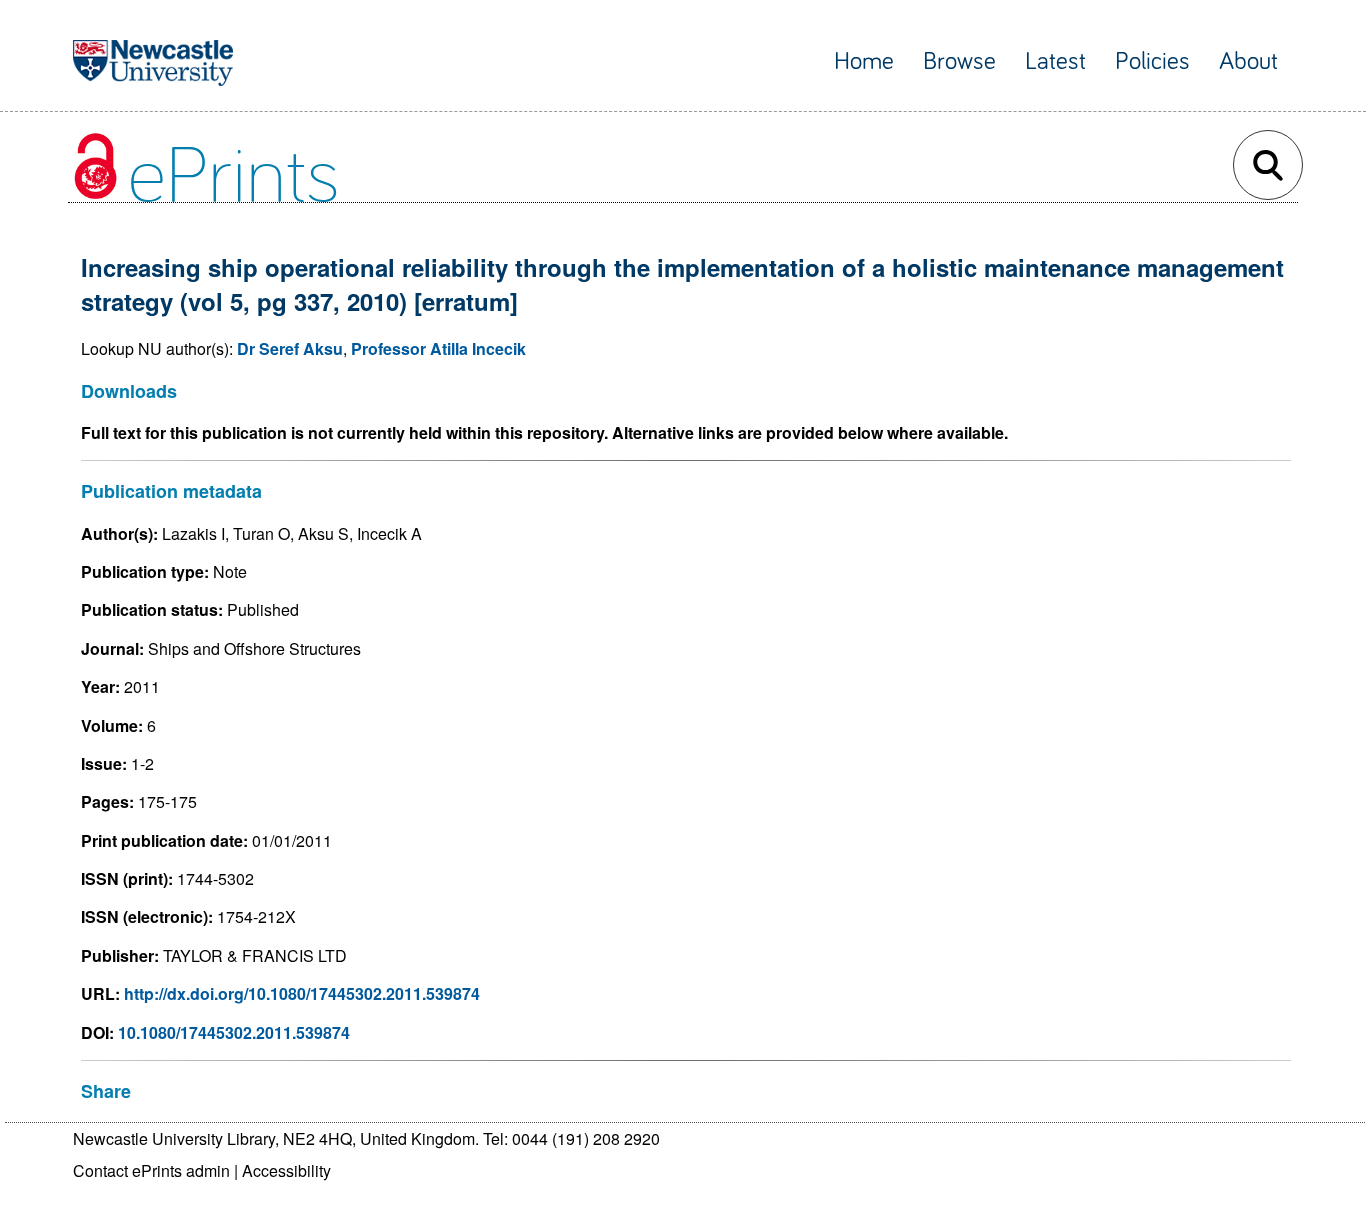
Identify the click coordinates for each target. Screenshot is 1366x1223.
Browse (959, 61)
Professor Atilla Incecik (438, 348)
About (1248, 61)
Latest (1055, 61)
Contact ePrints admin (151, 1170)
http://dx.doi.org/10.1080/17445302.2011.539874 (302, 993)
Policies (1152, 61)
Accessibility (286, 1170)
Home (864, 61)
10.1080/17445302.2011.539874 (234, 1032)
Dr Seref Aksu (290, 348)
